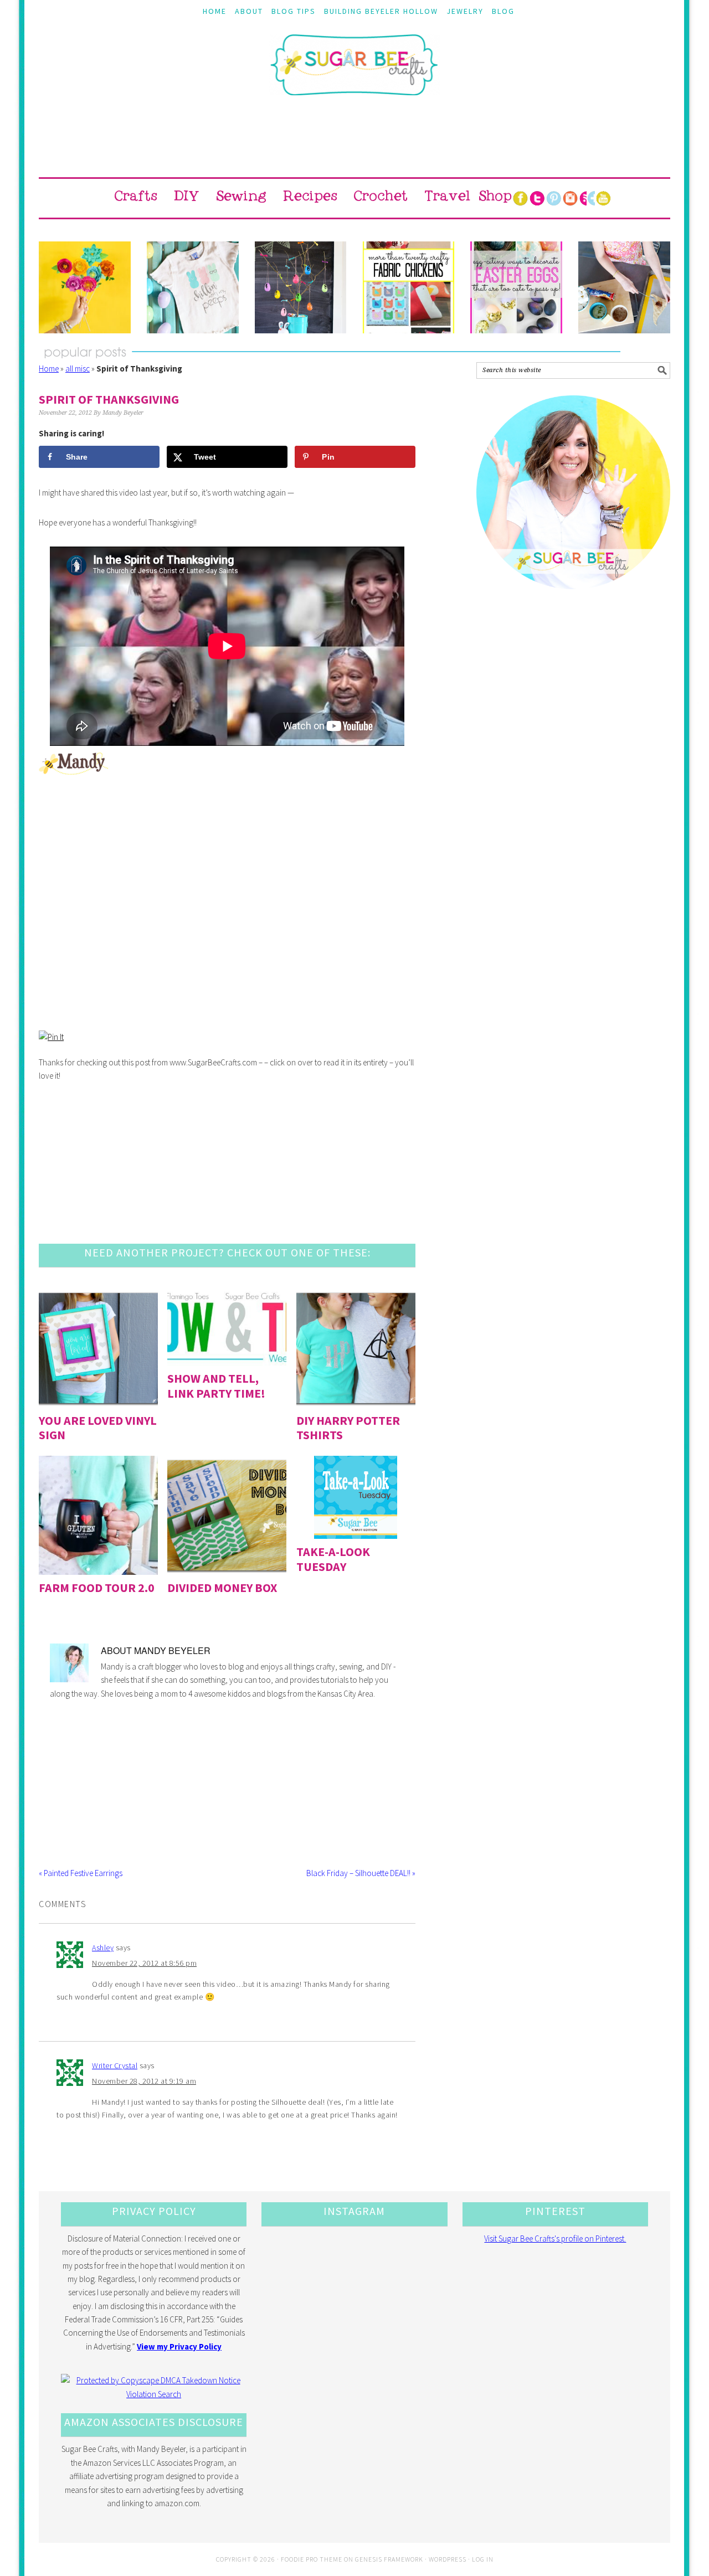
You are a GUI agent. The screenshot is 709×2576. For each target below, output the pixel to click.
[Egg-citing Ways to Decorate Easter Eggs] (516, 287)
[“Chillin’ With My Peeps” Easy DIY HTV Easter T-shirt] (193, 287)
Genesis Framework (389, 2559)
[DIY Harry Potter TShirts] (356, 1348)
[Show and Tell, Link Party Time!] (227, 1327)
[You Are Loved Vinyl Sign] (98, 1348)
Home (49, 369)
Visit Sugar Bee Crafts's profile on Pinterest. (555, 2238)
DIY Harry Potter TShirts (348, 1428)
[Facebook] (520, 198)
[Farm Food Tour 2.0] (98, 1515)
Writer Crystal (115, 2065)
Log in (483, 2559)
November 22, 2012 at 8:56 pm (144, 1963)
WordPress (448, 2559)
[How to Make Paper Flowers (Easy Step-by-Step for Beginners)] (85, 287)
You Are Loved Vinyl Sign (98, 1428)
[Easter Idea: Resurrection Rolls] (624, 287)
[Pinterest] (553, 198)
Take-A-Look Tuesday (333, 1559)
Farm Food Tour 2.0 (97, 1588)
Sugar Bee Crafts (354, 75)
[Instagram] (570, 198)
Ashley (103, 1948)
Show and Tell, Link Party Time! (216, 1385)
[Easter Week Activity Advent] (301, 287)
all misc (78, 369)
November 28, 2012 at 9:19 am (144, 2081)
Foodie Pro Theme (312, 2559)
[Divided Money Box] (227, 1515)
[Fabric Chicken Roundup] (409, 287)
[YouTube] (603, 198)
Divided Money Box (222, 1588)
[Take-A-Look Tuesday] (356, 1497)
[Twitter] (537, 198)
